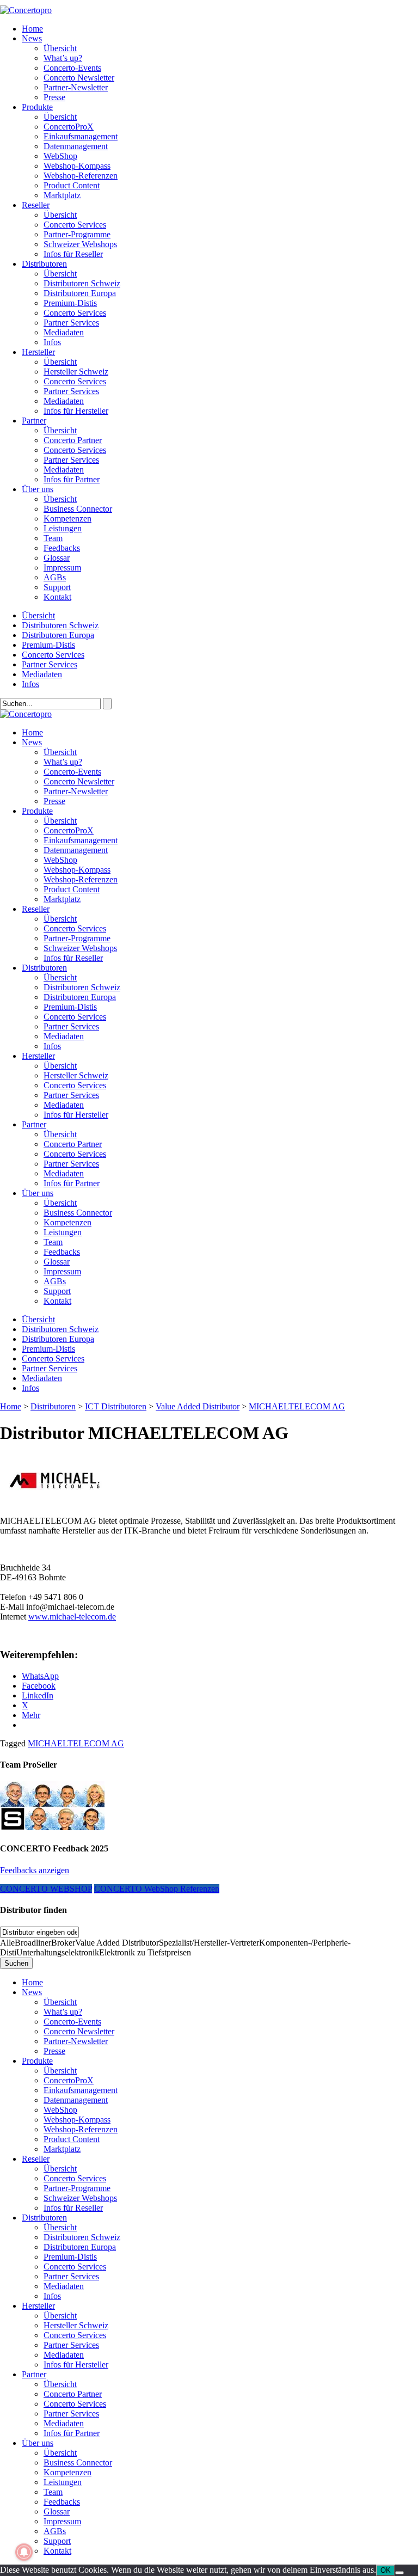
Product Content (72, 185)
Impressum (62, 568)
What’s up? (63, 58)
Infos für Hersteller (76, 411)
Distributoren (44, 264)
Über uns (38, 489)
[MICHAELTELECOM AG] (54, 1502)
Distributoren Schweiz (82, 283)
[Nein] (399, 2573)
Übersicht (60, 48)
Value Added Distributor (198, 1406)
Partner (34, 421)
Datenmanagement (76, 146)
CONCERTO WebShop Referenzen (157, 1889)
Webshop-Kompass (77, 166)
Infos (52, 342)
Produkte (37, 107)
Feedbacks (62, 548)
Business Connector (78, 509)
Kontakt (57, 597)
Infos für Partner (72, 479)
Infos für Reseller (73, 254)
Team (53, 538)
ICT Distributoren (116, 1406)
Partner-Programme (77, 234)
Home (32, 29)
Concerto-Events (72, 68)
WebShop (60, 156)
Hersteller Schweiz (76, 372)
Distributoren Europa (80, 293)
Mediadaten (64, 332)
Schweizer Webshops (80, 244)
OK (386, 2570)
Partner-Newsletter (76, 87)
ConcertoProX (69, 127)
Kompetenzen (67, 519)
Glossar (57, 558)
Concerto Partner (73, 440)
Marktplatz (62, 195)
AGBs (55, 577)
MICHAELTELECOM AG (76, 1743)
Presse (54, 97)
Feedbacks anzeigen (35, 1870)
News (32, 38)
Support (57, 587)
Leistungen (63, 528)
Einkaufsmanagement (81, 136)
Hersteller (38, 352)
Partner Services (71, 323)
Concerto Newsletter (79, 78)
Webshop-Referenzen (81, 176)
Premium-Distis (70, 303)
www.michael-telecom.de (72, 1617)
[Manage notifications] (24, 2552)
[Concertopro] (26, 10)
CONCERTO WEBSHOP (46, 1889)
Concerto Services (75, 225)
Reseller (36, 205)
